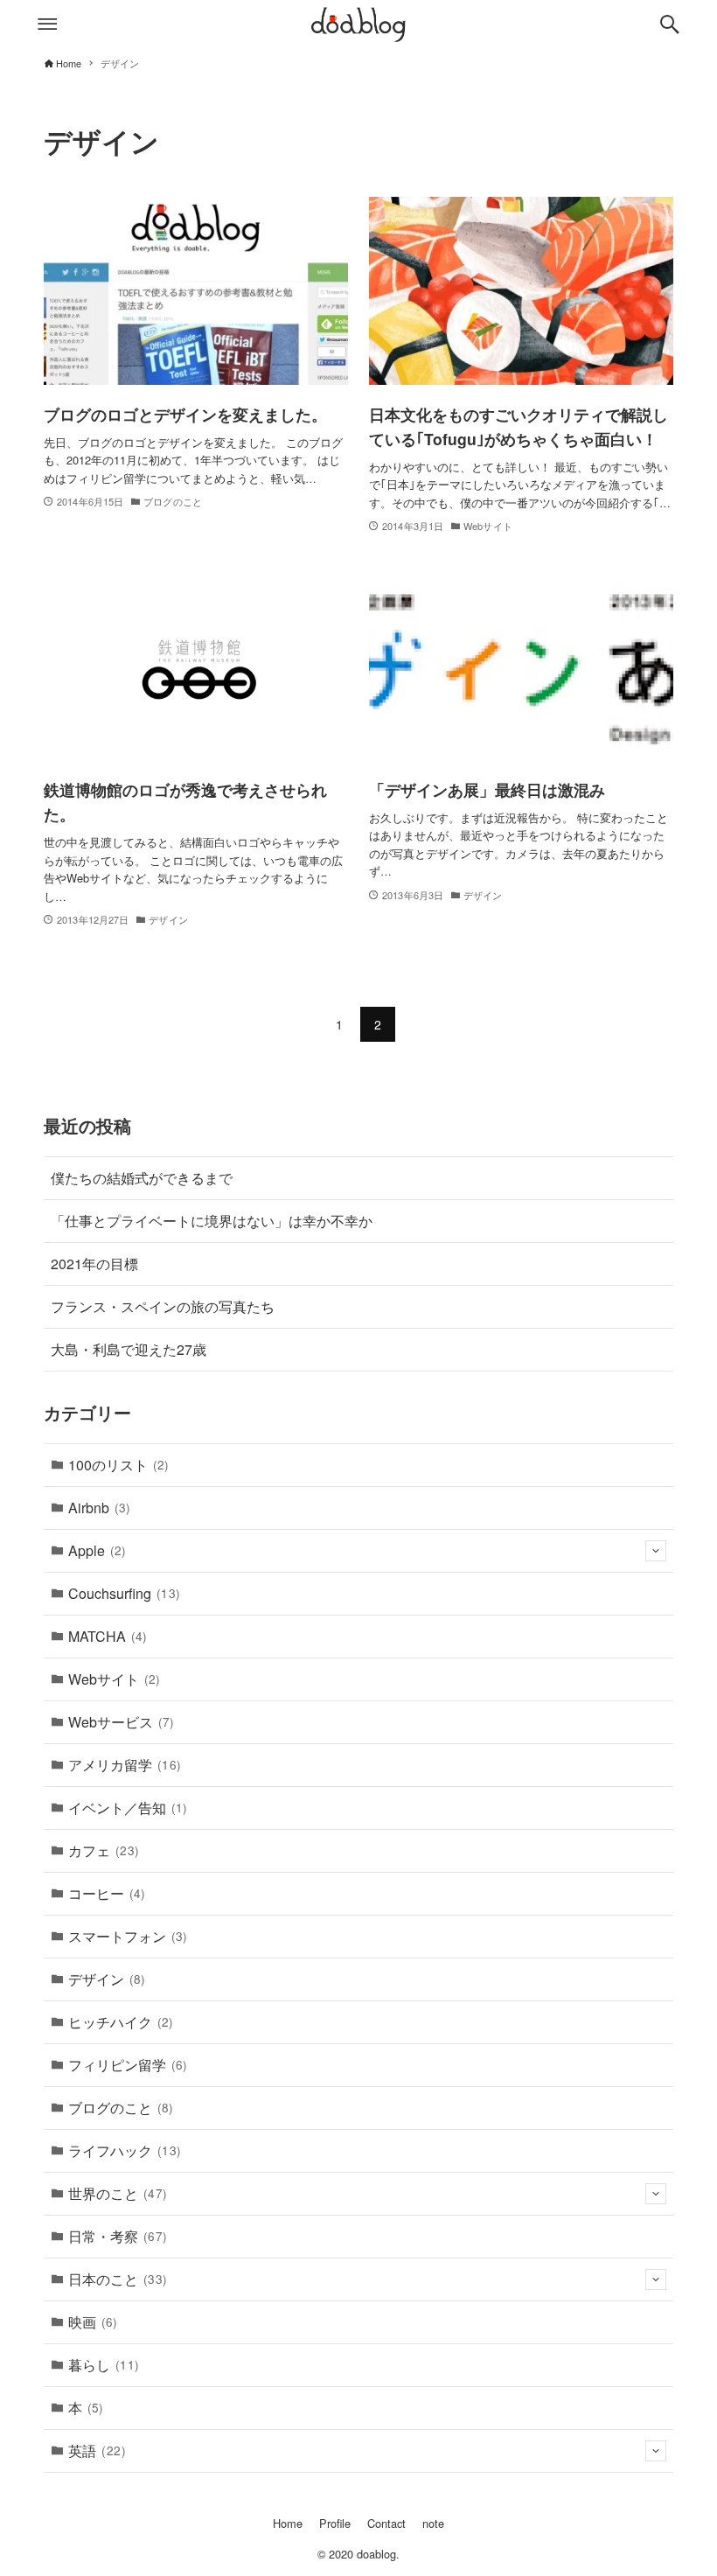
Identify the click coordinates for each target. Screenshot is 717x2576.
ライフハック (125, 2150)
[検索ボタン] (670, 24)
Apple (97, 1550)
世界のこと (118, 2193)
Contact (386, 2523)
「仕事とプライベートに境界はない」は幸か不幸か (212, 1221)
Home (288, 2523)
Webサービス (121, 1722)
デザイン (107, 1979)
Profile (335, 2523)
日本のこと (118, 2279)
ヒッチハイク (121, 2022)
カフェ (104, 1850)
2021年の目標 (94, 1264)
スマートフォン (128, 1936)
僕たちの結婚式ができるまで (142, 1178)
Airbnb (99, 1508)
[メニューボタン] (47, 24)
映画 (93, 2322)
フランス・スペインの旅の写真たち (163, 1306)
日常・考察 (118, 2236)
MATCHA (108, 1636)
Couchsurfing (125, 1593)
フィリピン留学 (128, 2065)
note (433, 2523)
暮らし (104, 2365)
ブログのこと (121, 2108)
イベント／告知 (128, 1808)
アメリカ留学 (125, 1765)
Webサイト (114, 1679)
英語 (97, 2450)
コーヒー (107, 1893)
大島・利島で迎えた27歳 (129, 1349)
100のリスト (118, 1465)
